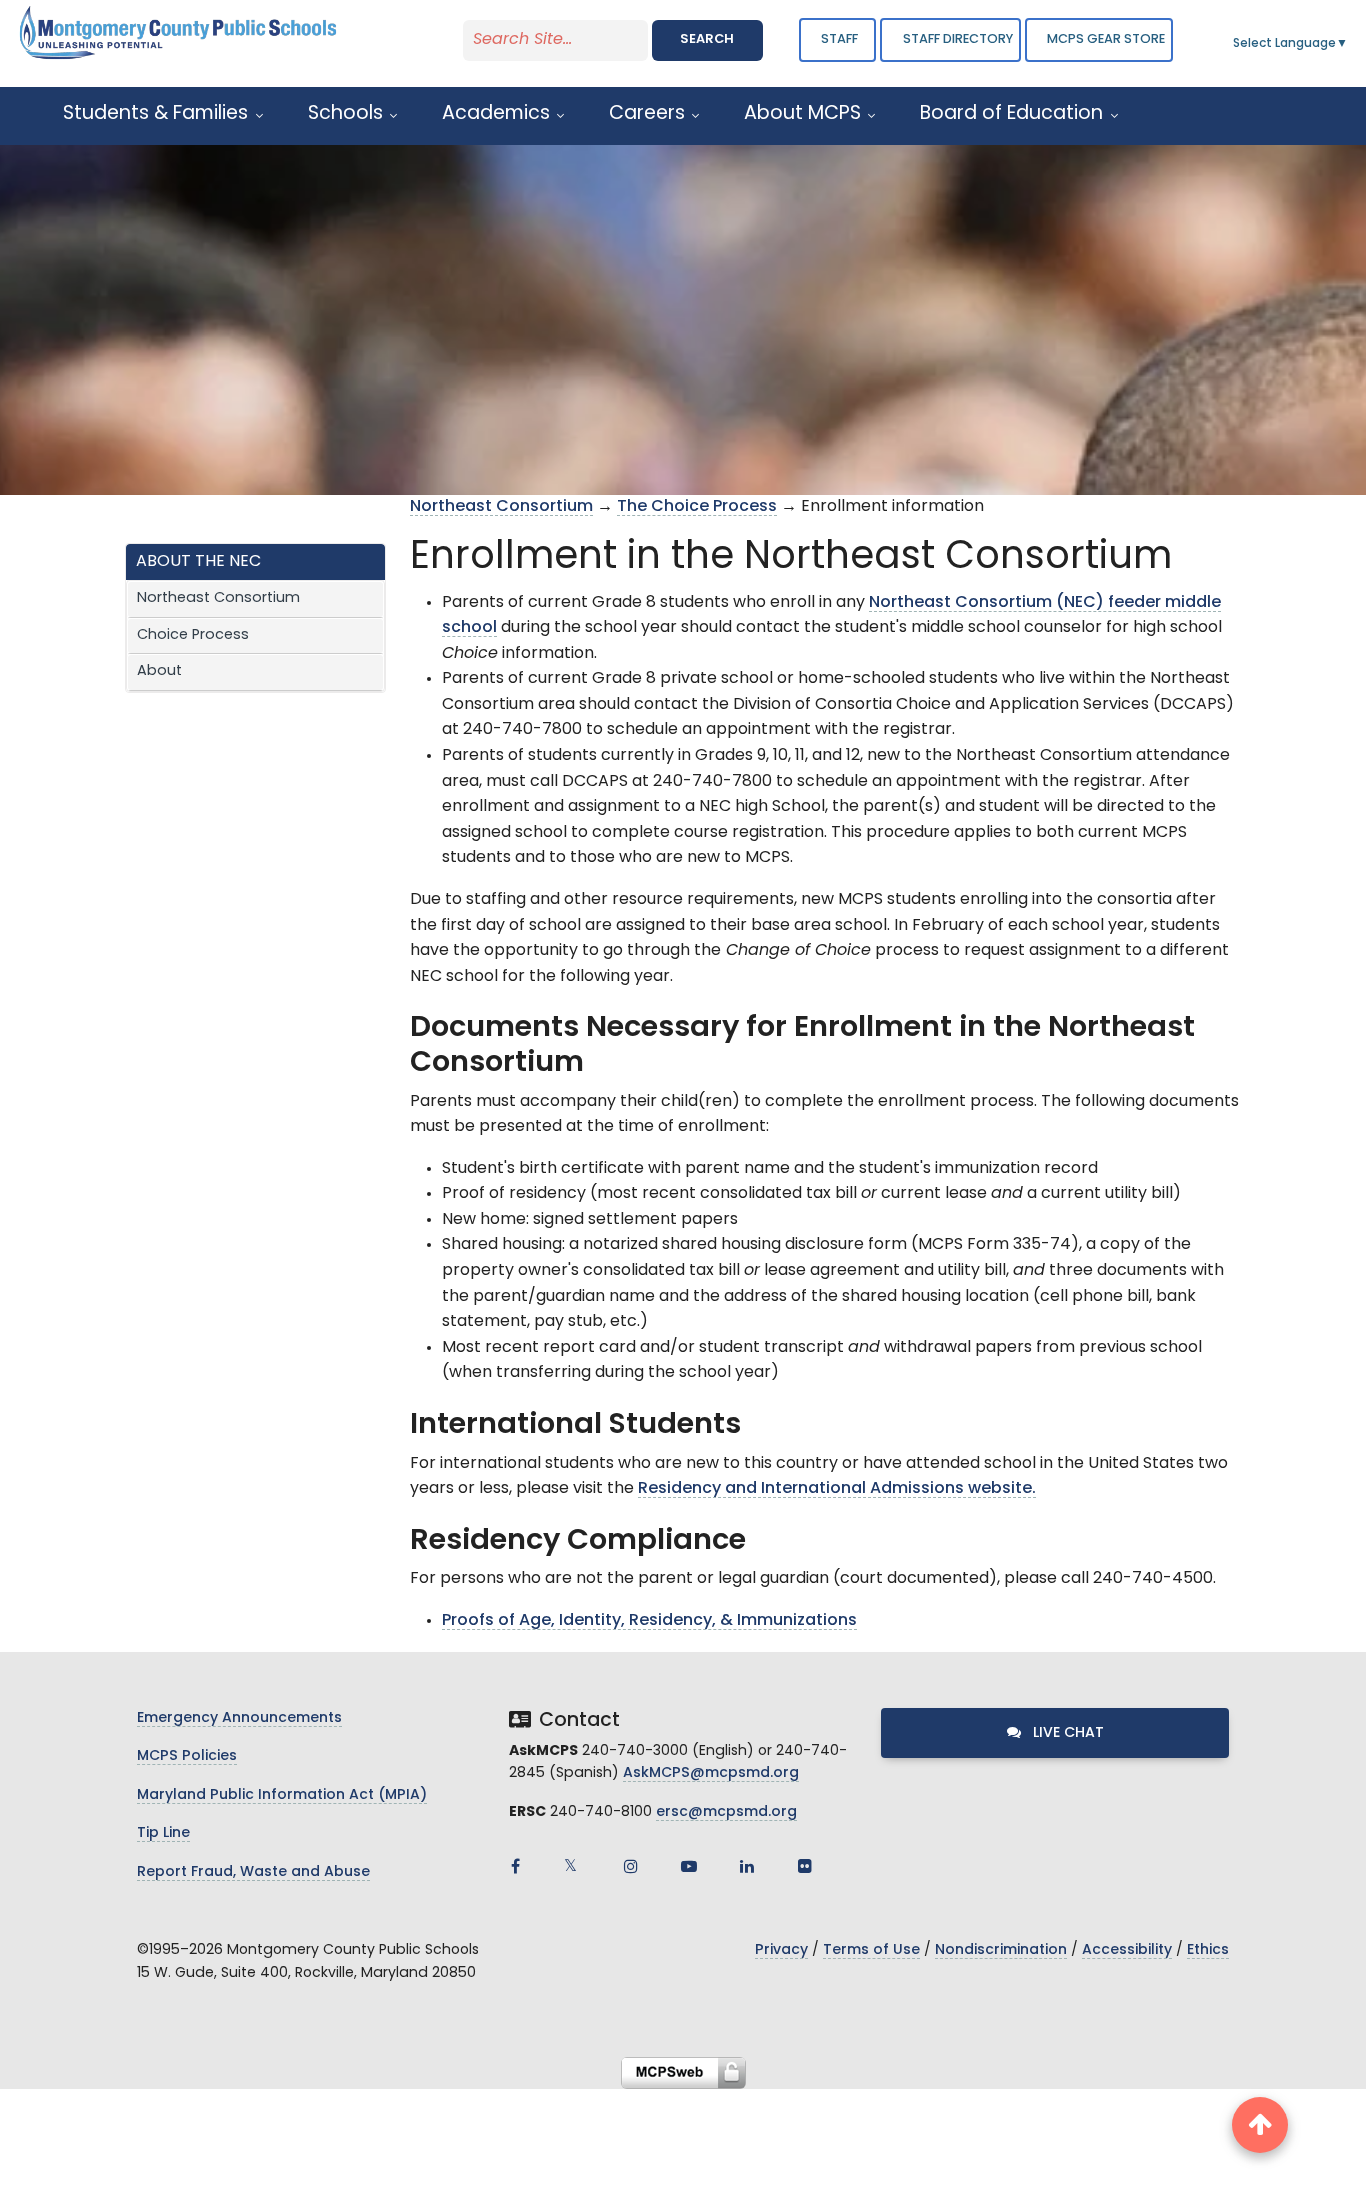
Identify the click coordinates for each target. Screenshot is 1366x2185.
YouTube (689, 1866)
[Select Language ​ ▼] (1349, 44)
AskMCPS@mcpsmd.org (711, 1773)
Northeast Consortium (218, 598)
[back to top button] (1260, 2125)
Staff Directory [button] (958, 39)
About (159, 671)
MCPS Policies (187, 1756)
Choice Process (193, 635)
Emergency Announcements (239, 1718)
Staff (839, 39)
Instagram (631, 1866)
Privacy (781, 1950)
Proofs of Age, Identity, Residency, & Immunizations (649, 1621)
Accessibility (1127, 1950)
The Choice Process (697, 507)
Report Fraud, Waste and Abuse (253, 1872)
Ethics (1208, 1950)
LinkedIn (747, 1866)
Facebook (515, 1866)
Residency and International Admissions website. (837, 1489)
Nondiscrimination (1001, 1950)
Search (707, 39)
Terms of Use (871, 1950)
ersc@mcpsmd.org (726, 1812)
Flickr (805, 1866)
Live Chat (1066, 1733)
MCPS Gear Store (1106, 39)
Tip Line (163, 1833)
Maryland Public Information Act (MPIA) (282, 1795)
